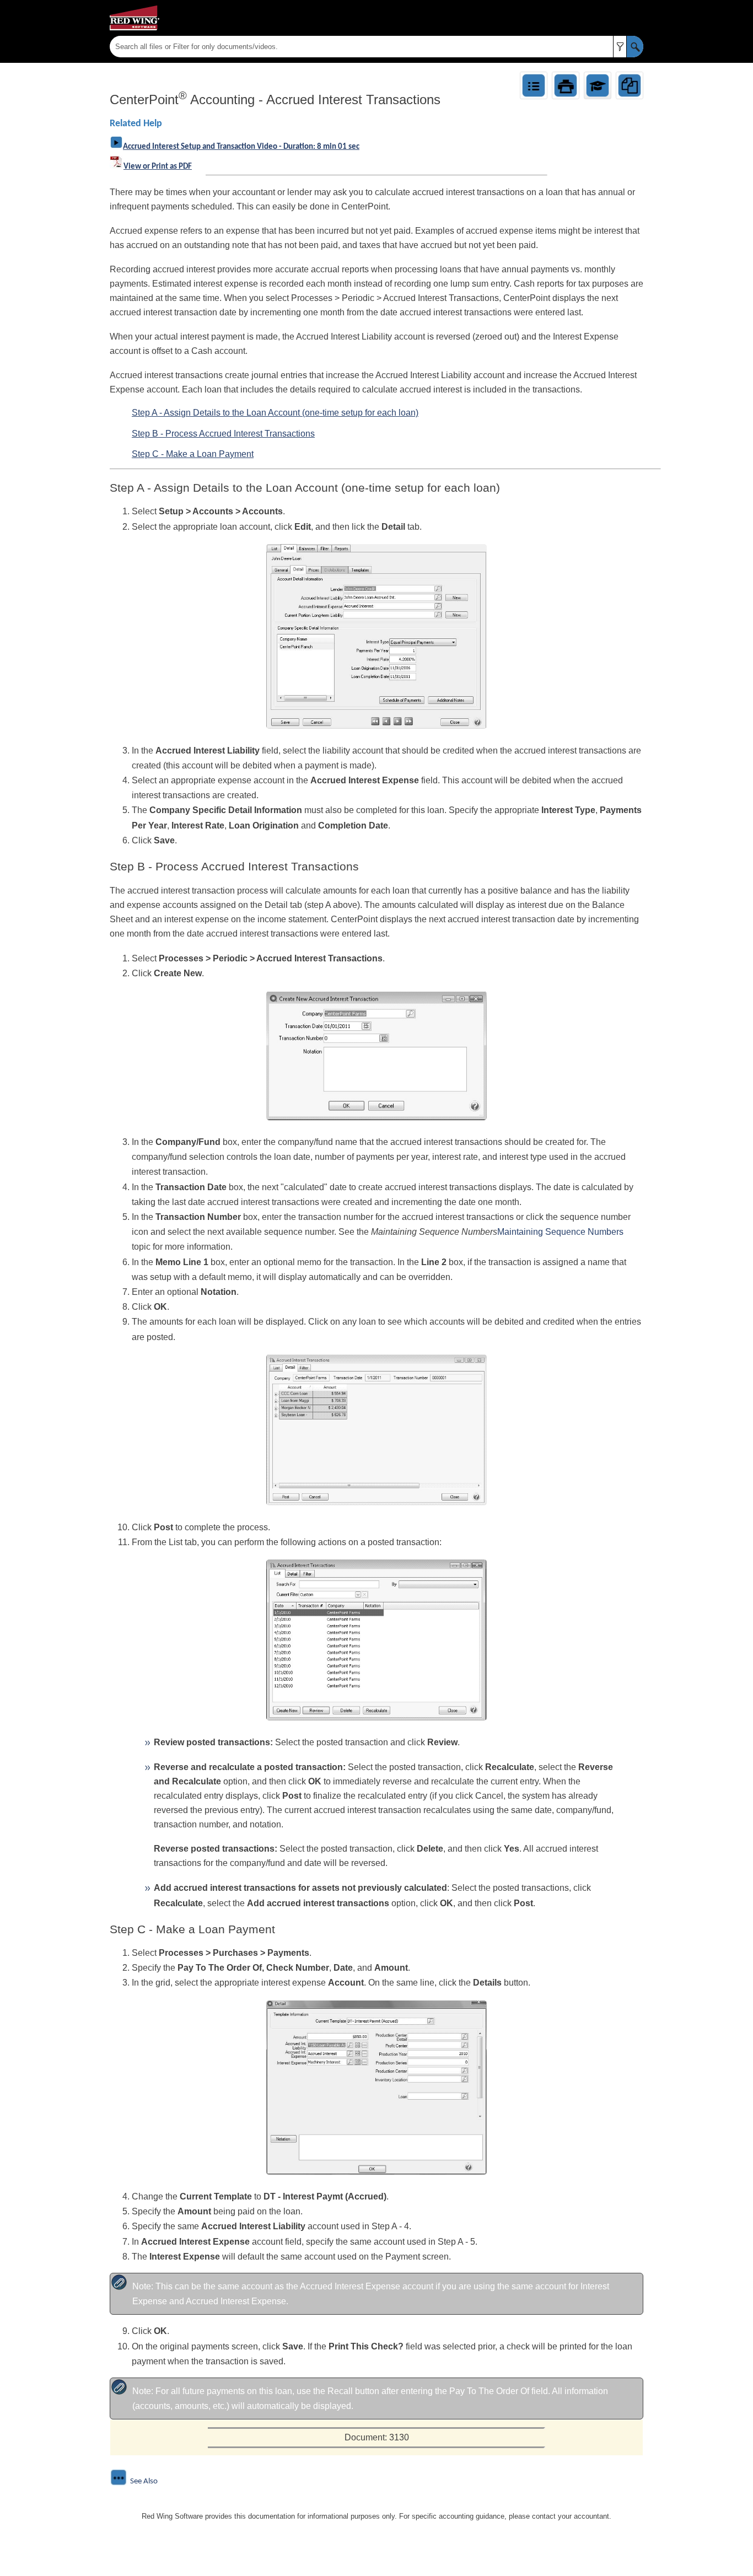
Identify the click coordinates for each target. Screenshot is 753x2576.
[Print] (566, 85)
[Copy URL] (630, 85)
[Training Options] (598, 85)
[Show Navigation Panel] (637, 18)
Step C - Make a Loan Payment (193, 454)
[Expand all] (534, 85)
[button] (620, 47)
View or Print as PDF (158, 167)
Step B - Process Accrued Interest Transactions (223, 434)
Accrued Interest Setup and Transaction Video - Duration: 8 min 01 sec (241, 147)
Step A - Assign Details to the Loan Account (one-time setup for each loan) (275, 413)
